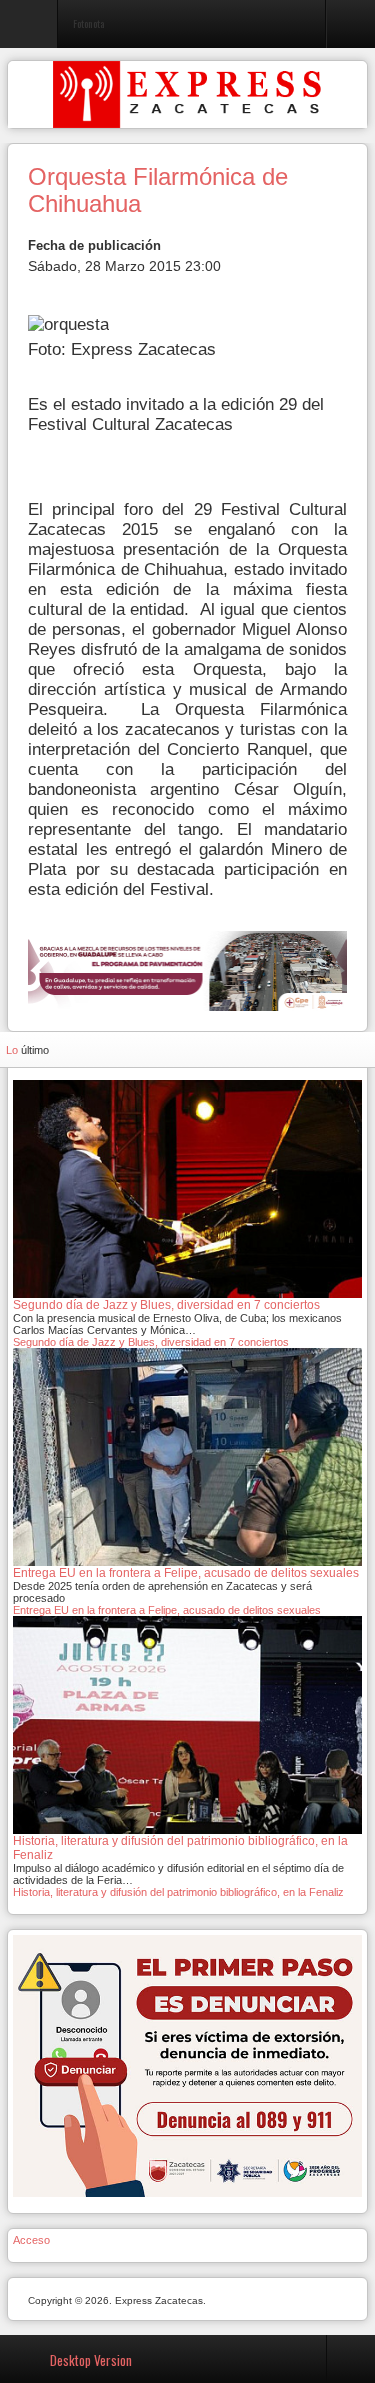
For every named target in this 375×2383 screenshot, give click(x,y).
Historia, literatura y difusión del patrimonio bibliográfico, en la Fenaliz (178, 1892)
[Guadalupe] (187, 969)
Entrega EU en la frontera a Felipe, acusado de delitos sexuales (167, 1610)
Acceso (31, 2240)
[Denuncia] (187, 2065)
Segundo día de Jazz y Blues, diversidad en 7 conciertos (151, 1342)
